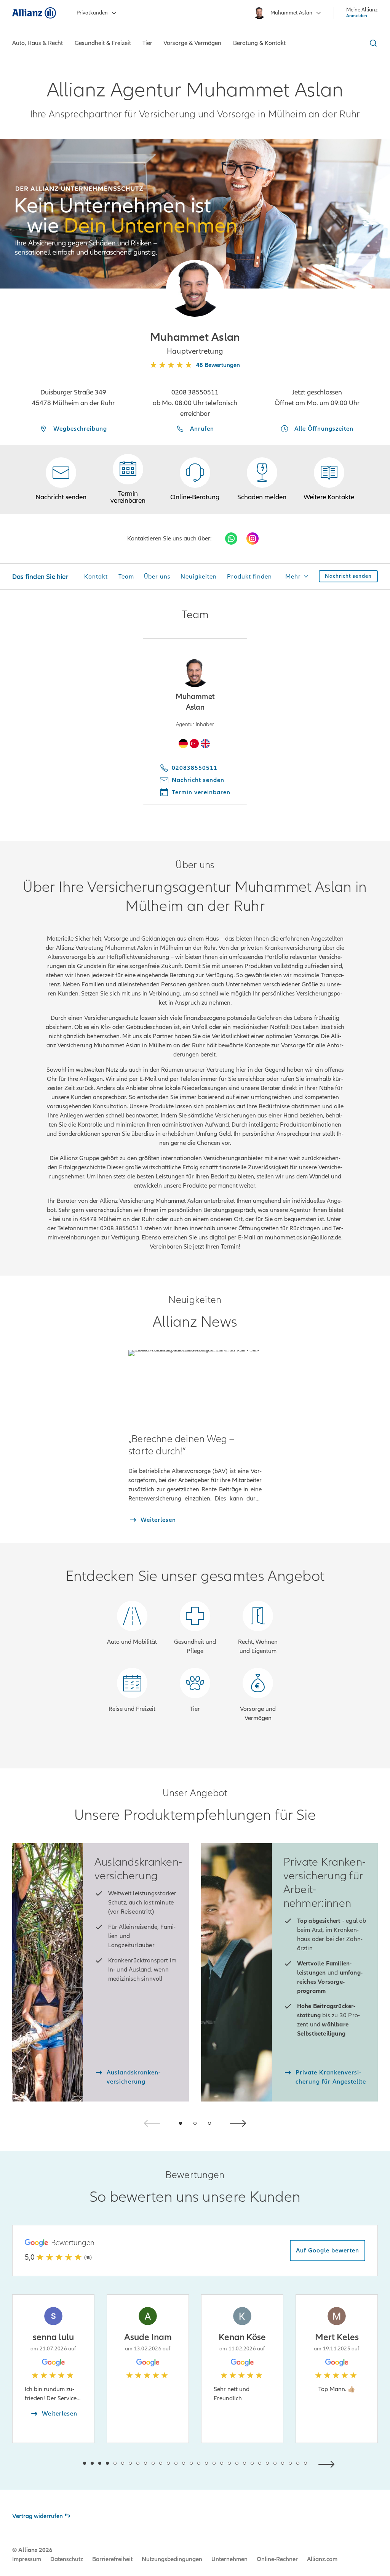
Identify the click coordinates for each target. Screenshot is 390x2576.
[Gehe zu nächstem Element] (328, 2463)
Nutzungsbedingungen (172, 2559)
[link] (195, 479)
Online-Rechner (277, 2559)
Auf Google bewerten (328, 2251)
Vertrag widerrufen (38, 2516)
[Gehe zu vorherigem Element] (62, 2463)
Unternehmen (229, 2559)
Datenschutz (67, 2559)
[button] (195, 289)
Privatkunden (92, 13)
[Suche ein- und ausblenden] (372, 43)
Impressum (27, 2559)
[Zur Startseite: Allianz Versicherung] (34, 13)
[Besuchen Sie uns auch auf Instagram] (253, 539)
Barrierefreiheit (112, 2559)
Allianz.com (322, 2559)
